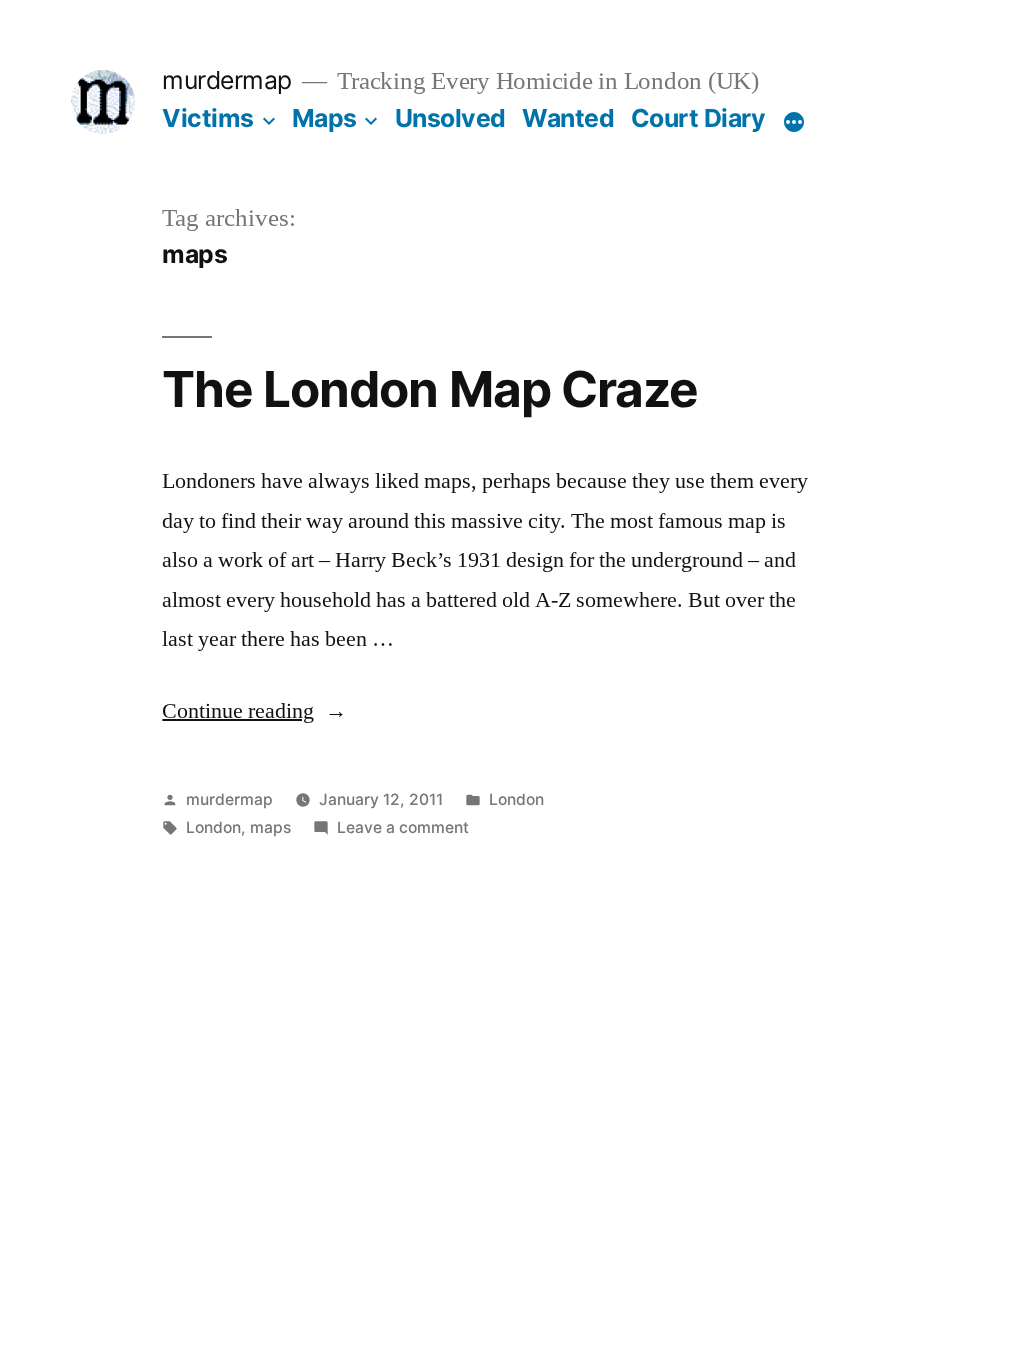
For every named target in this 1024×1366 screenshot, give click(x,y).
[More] (794, 122)
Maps (324, 118)
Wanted (568, 118)
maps (270, 827)
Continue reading (254, 711)
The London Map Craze (429, 389)
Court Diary (698, 118)
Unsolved (450, 118)
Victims (208, 118)
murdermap (227, 80)
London (516, 799)
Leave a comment (403, 827)
